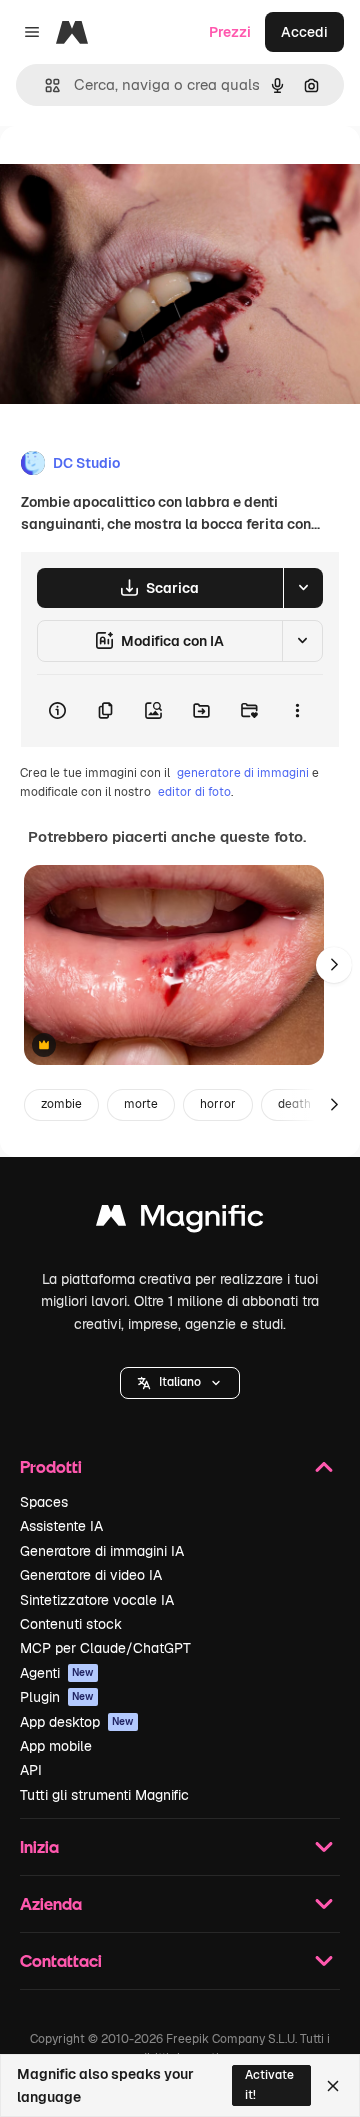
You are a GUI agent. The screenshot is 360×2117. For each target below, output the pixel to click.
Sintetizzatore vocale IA (97, 1600)
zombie (61, 1104)
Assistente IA (61, 1526)
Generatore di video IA (91, 1575)
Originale (132, 171)
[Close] (333, 2086)
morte (141, 1104)
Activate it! (269, 2084)
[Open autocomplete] (44, 85)
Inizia (39, 1846)
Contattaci (61, 1960)
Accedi (304, 32)
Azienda (51, 1903)
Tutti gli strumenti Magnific (104, 1795)
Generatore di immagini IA (102, 1551)
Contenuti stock (71, 1624)
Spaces (44, 1502)
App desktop (77, 1722)
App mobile (56, 1746)
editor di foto (194, 792)
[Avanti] (334, 965)
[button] (180, 1383)
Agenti (57, 1673)
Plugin (57, 1697)
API (31, 1770)
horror (218, 1104)
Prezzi (230, 32)
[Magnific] (180, 1220)
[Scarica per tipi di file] (303, 588)
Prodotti (51, 1466)
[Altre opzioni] (297, 711)
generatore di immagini (243, 773)
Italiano (180, 1382)
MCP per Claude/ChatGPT (105, 1648)
